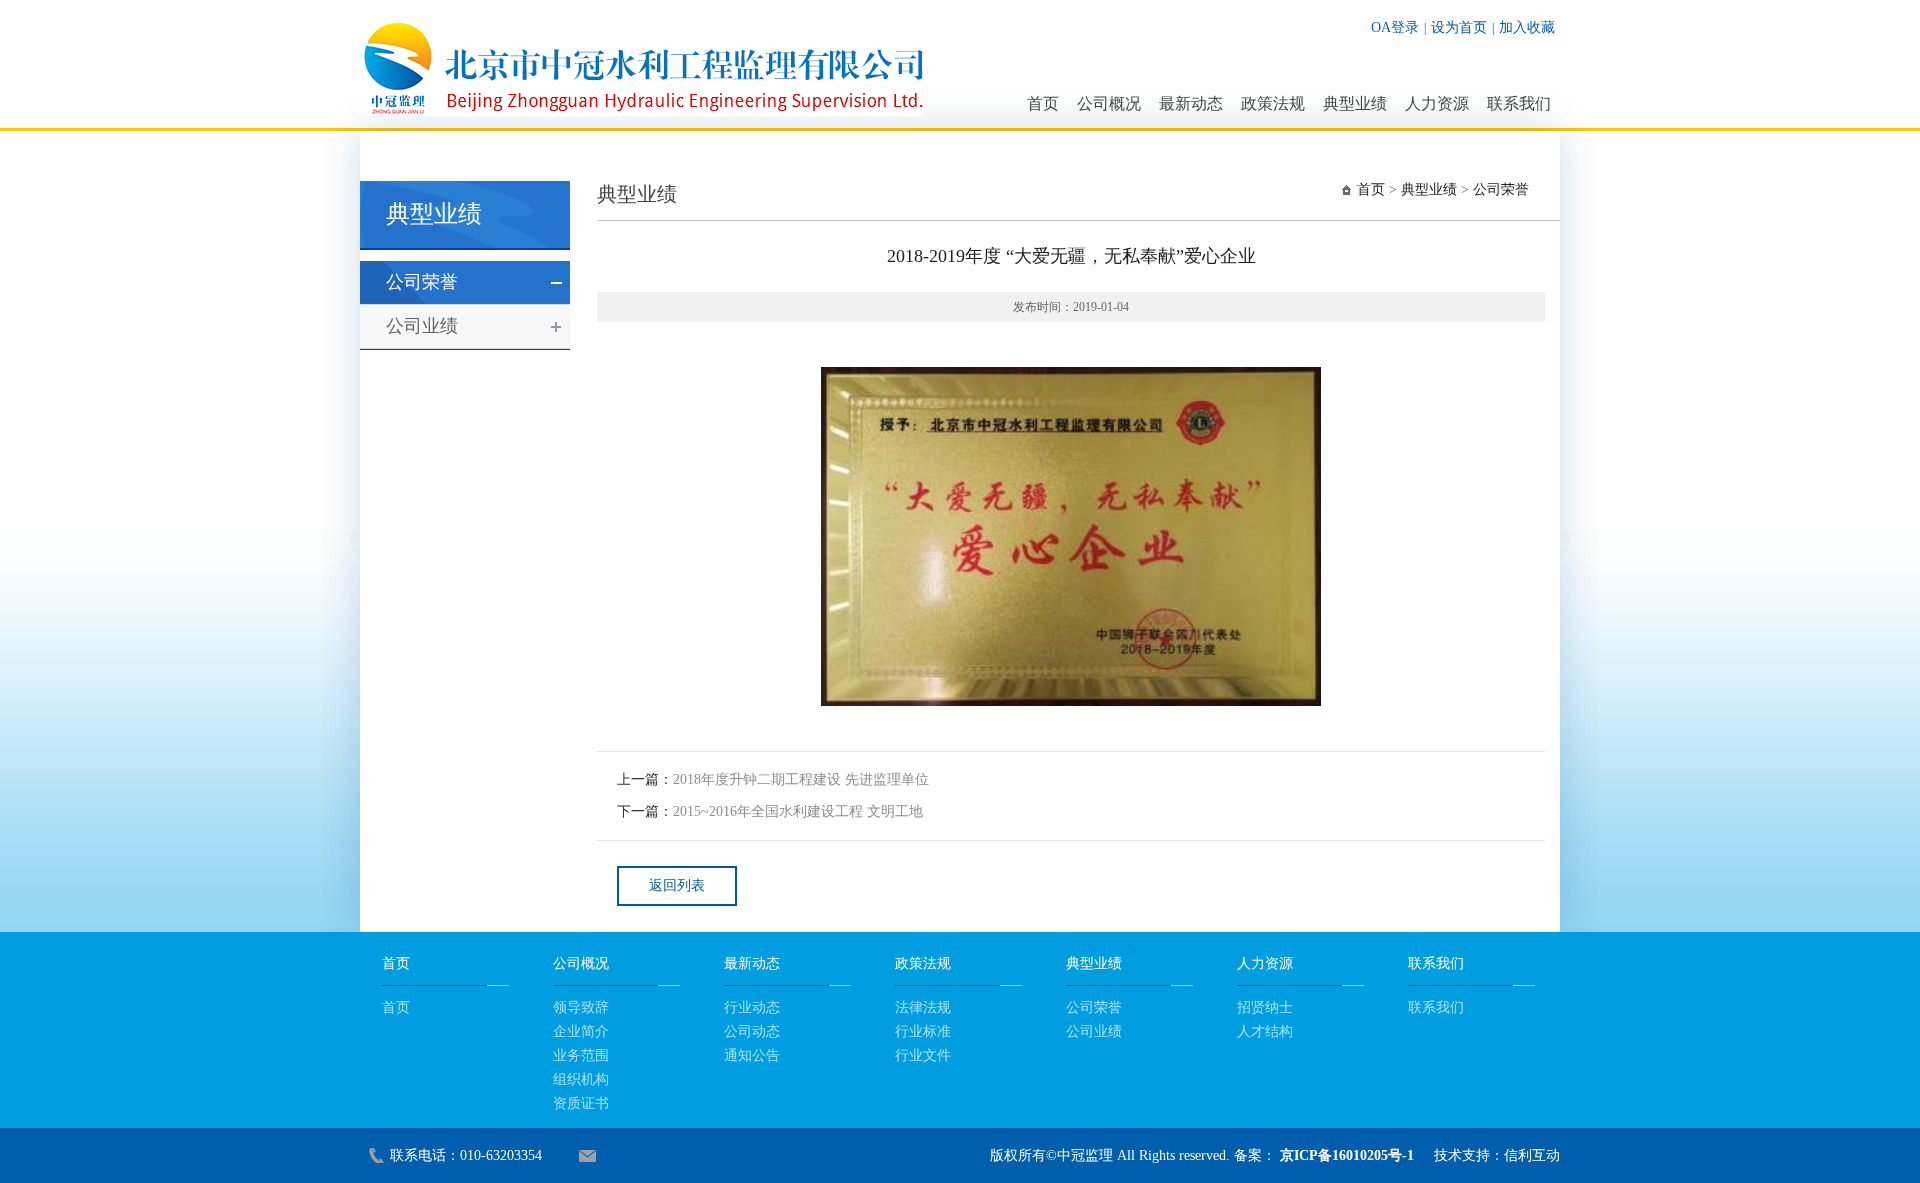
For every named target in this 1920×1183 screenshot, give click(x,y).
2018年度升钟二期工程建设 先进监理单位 (801, 779)
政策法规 (1273, 103)
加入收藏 (1527, 27)
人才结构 (1265, 1031)
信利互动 (1532, 1155)
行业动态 (752, 1007)
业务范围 (581, 1055)
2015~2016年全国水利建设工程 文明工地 (798, 811)
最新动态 (1191, 103)
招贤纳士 (1265, 1007)
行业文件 (923, 1055)
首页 (1043, 103)
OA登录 (1395, 27)
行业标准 (923, 1031)
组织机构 (581, 1079)
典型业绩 (1355, 103)
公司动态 (752, 1031)
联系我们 (1519, 103)
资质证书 (581, 1103)
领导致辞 (581, 1007)
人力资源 (1437, 103)
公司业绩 (422, 326)
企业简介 (581, 1031)
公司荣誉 (422, 282)
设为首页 (1459, 27)
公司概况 (1109, 103)
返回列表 (677, 885)
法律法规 (923, 1007)
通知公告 (752, 1055)
